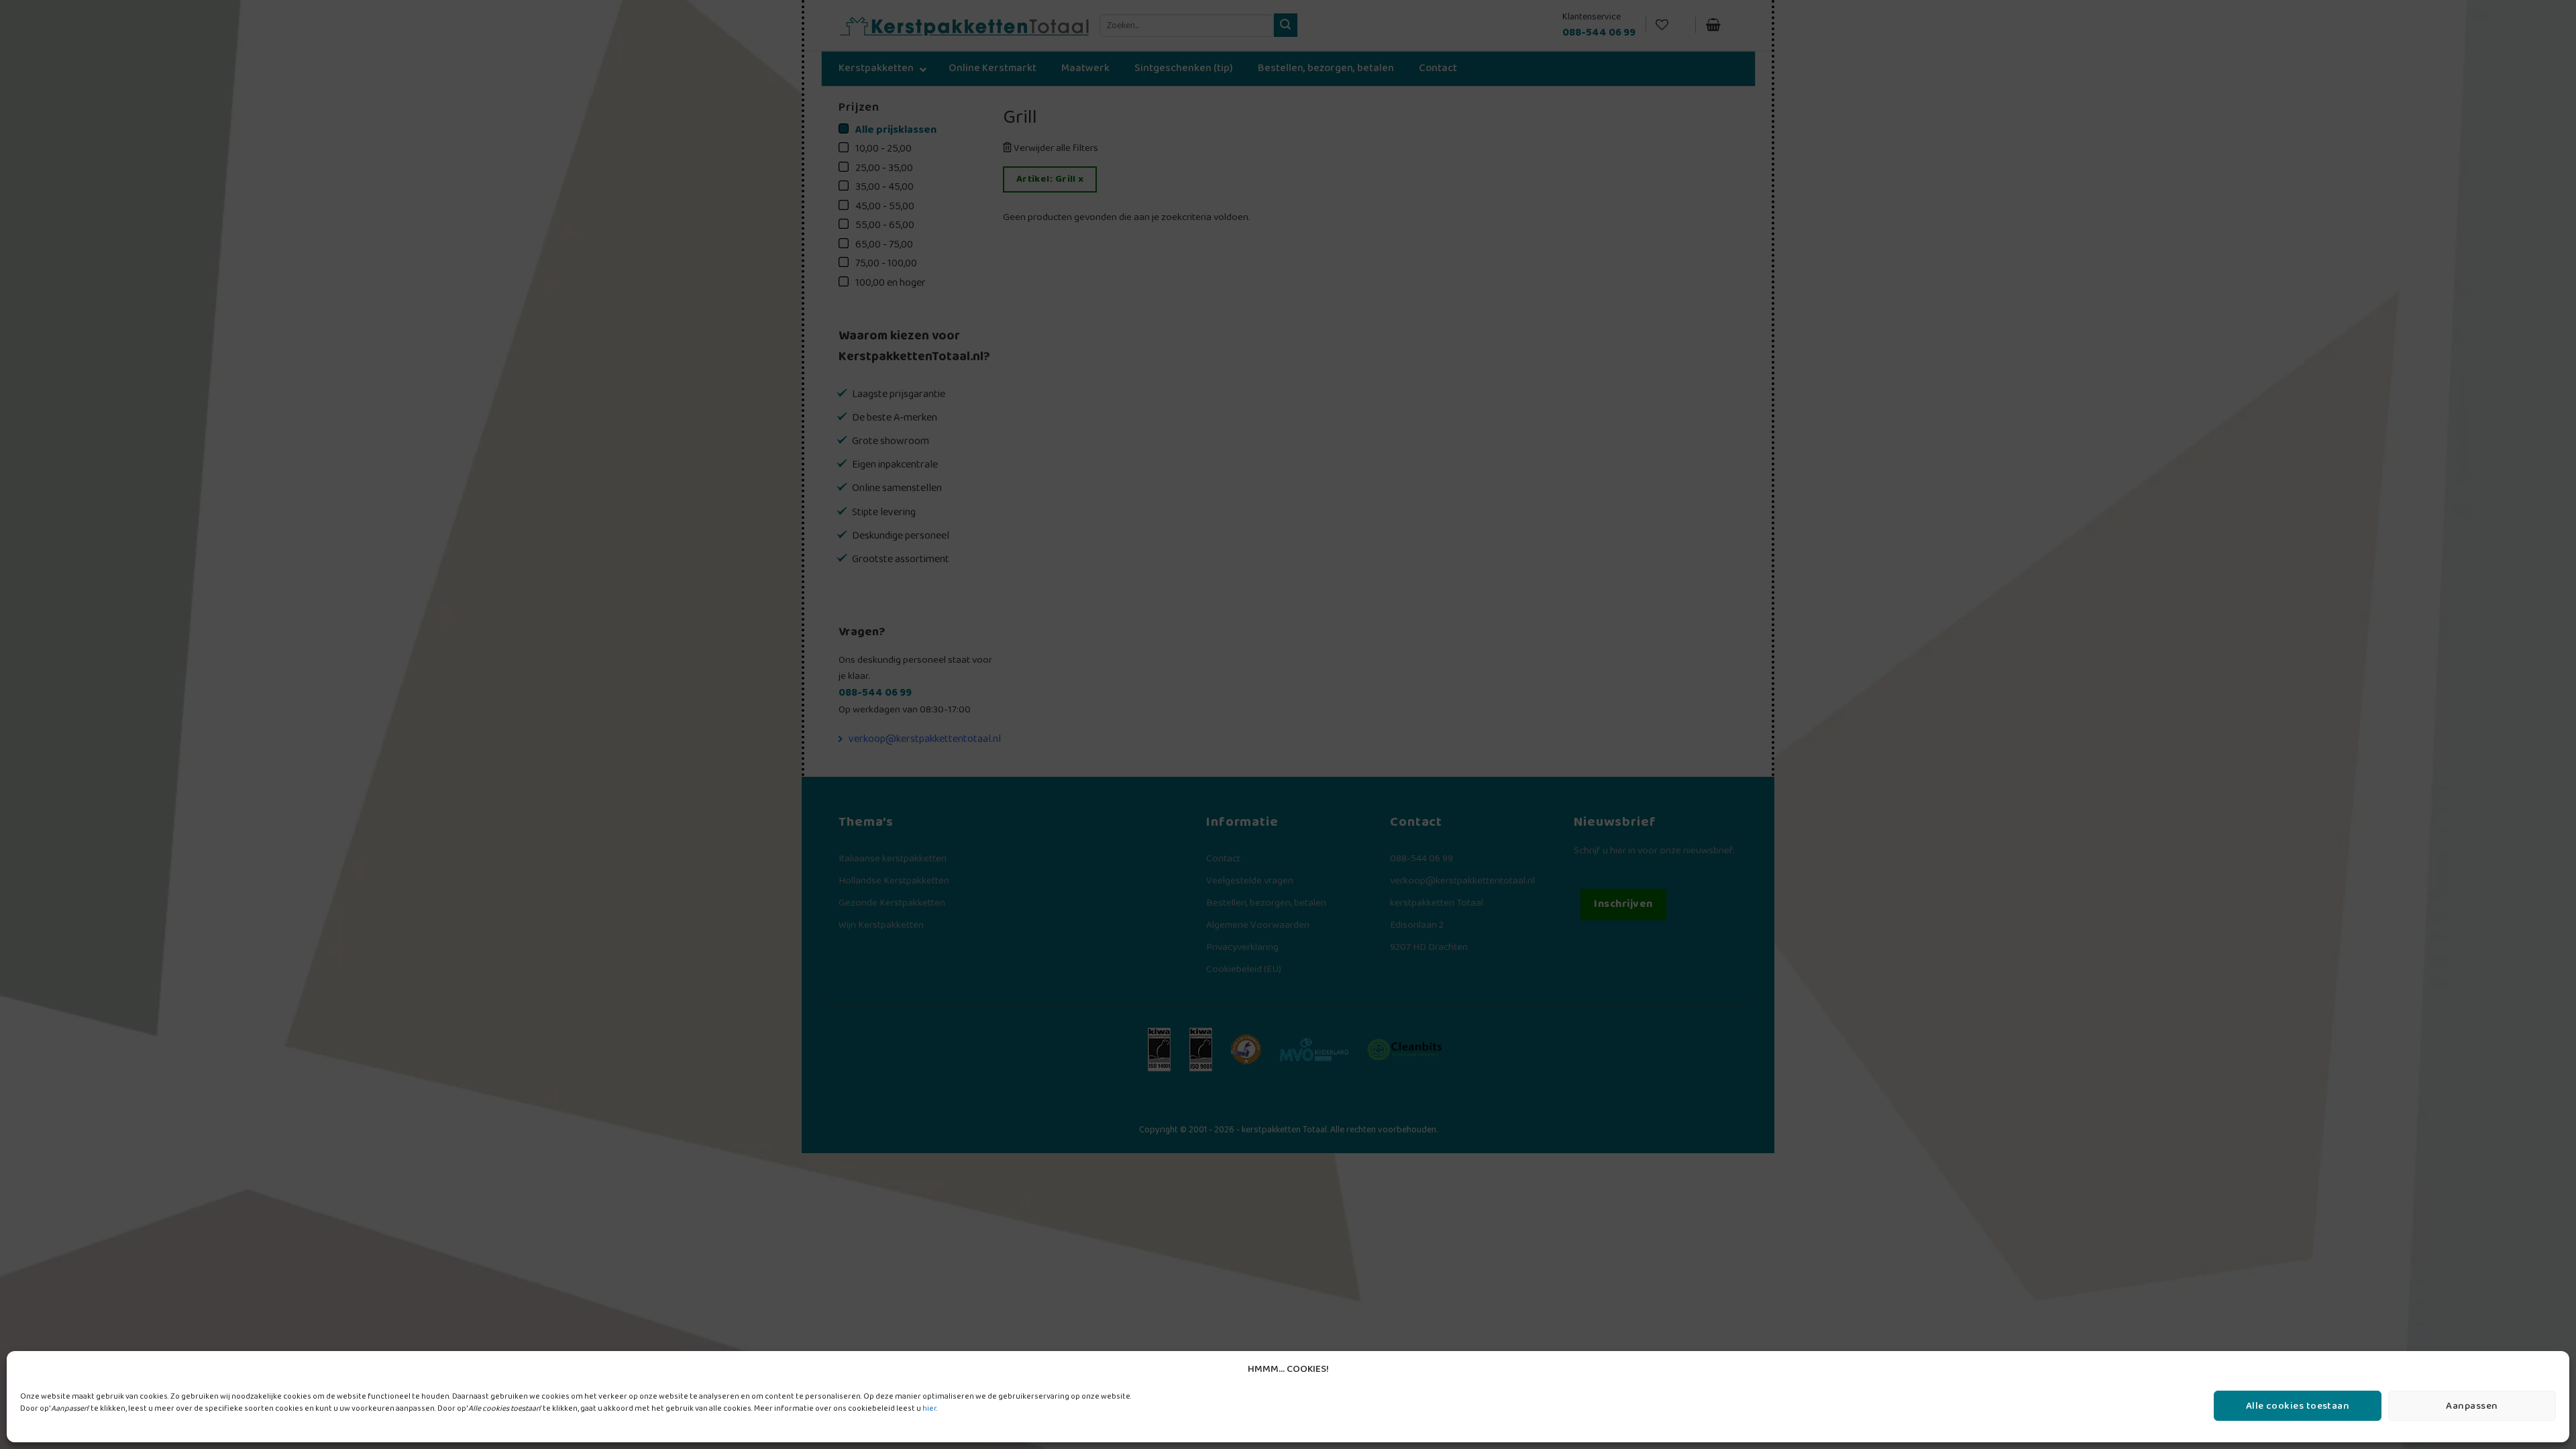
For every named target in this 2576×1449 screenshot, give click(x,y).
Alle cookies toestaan (2298, 1406)
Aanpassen (2472, 1406)
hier (929, 1408)
